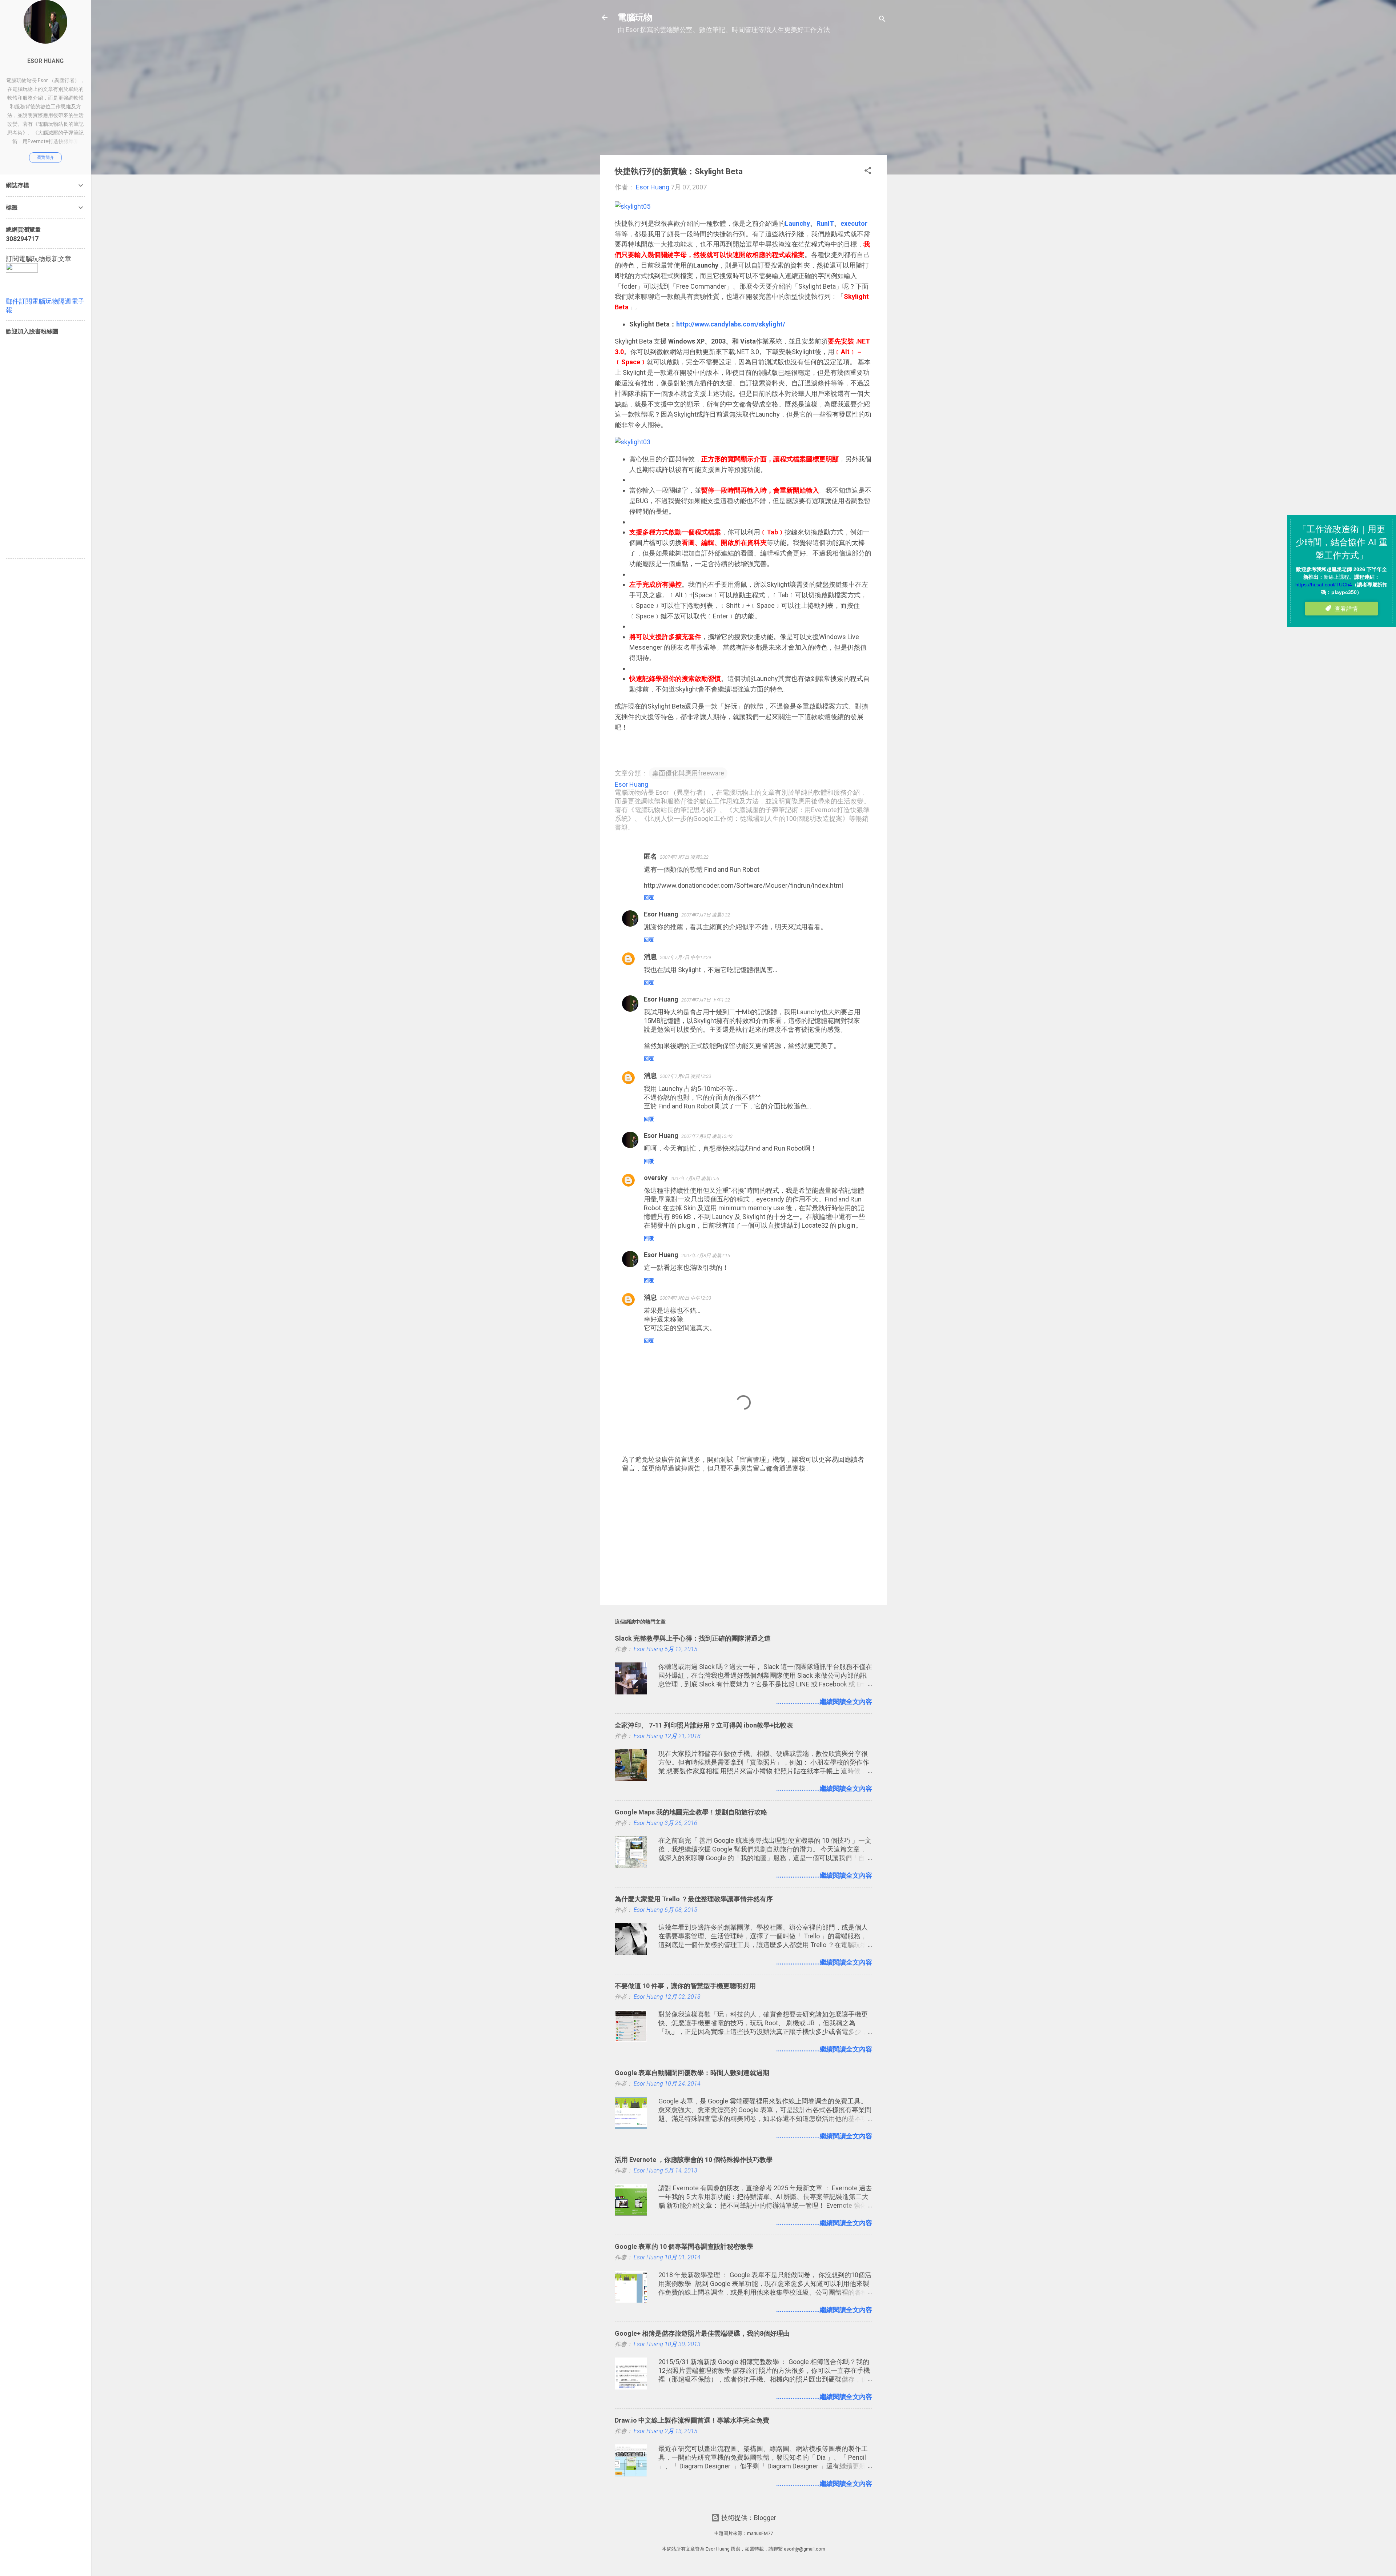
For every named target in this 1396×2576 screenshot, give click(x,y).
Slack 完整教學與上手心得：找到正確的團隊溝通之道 (693, 1638)
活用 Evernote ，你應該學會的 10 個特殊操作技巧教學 (694, 2160)
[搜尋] (882, 20)
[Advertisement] (743, 99)
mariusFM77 (760, 2533)
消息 (650, 957)
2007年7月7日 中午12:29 (685, 957)
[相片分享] (633, 206)
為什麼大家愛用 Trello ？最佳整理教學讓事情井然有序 (694, 1899)
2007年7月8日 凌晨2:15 (706, 1255)
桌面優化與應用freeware (688, 773)
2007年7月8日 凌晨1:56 (695, 1178)
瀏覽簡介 (45, 157)
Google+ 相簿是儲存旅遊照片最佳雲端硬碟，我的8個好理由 (702, 2333)
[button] (868, 172)
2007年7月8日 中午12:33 (685, 1298)
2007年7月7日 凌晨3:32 (706, 915)
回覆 (649, 898)
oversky (656, 1178)
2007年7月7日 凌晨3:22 (684, 857)
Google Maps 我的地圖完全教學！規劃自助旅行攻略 (691, 1812)
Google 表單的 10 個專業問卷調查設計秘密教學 (684, 2246)
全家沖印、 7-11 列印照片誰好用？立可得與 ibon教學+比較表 (704, 1725)
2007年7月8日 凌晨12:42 (707, 1136)
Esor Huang (661, 914)
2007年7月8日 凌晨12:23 (685, 1076)
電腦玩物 (635, 17)
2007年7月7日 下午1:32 (706, 1000)
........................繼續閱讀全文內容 (824, 1702)
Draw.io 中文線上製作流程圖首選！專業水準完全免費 (692, 2420)
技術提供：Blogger (748, 2518)
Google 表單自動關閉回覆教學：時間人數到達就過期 (692, 2073)
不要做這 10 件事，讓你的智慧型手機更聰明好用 (685, 1986)
